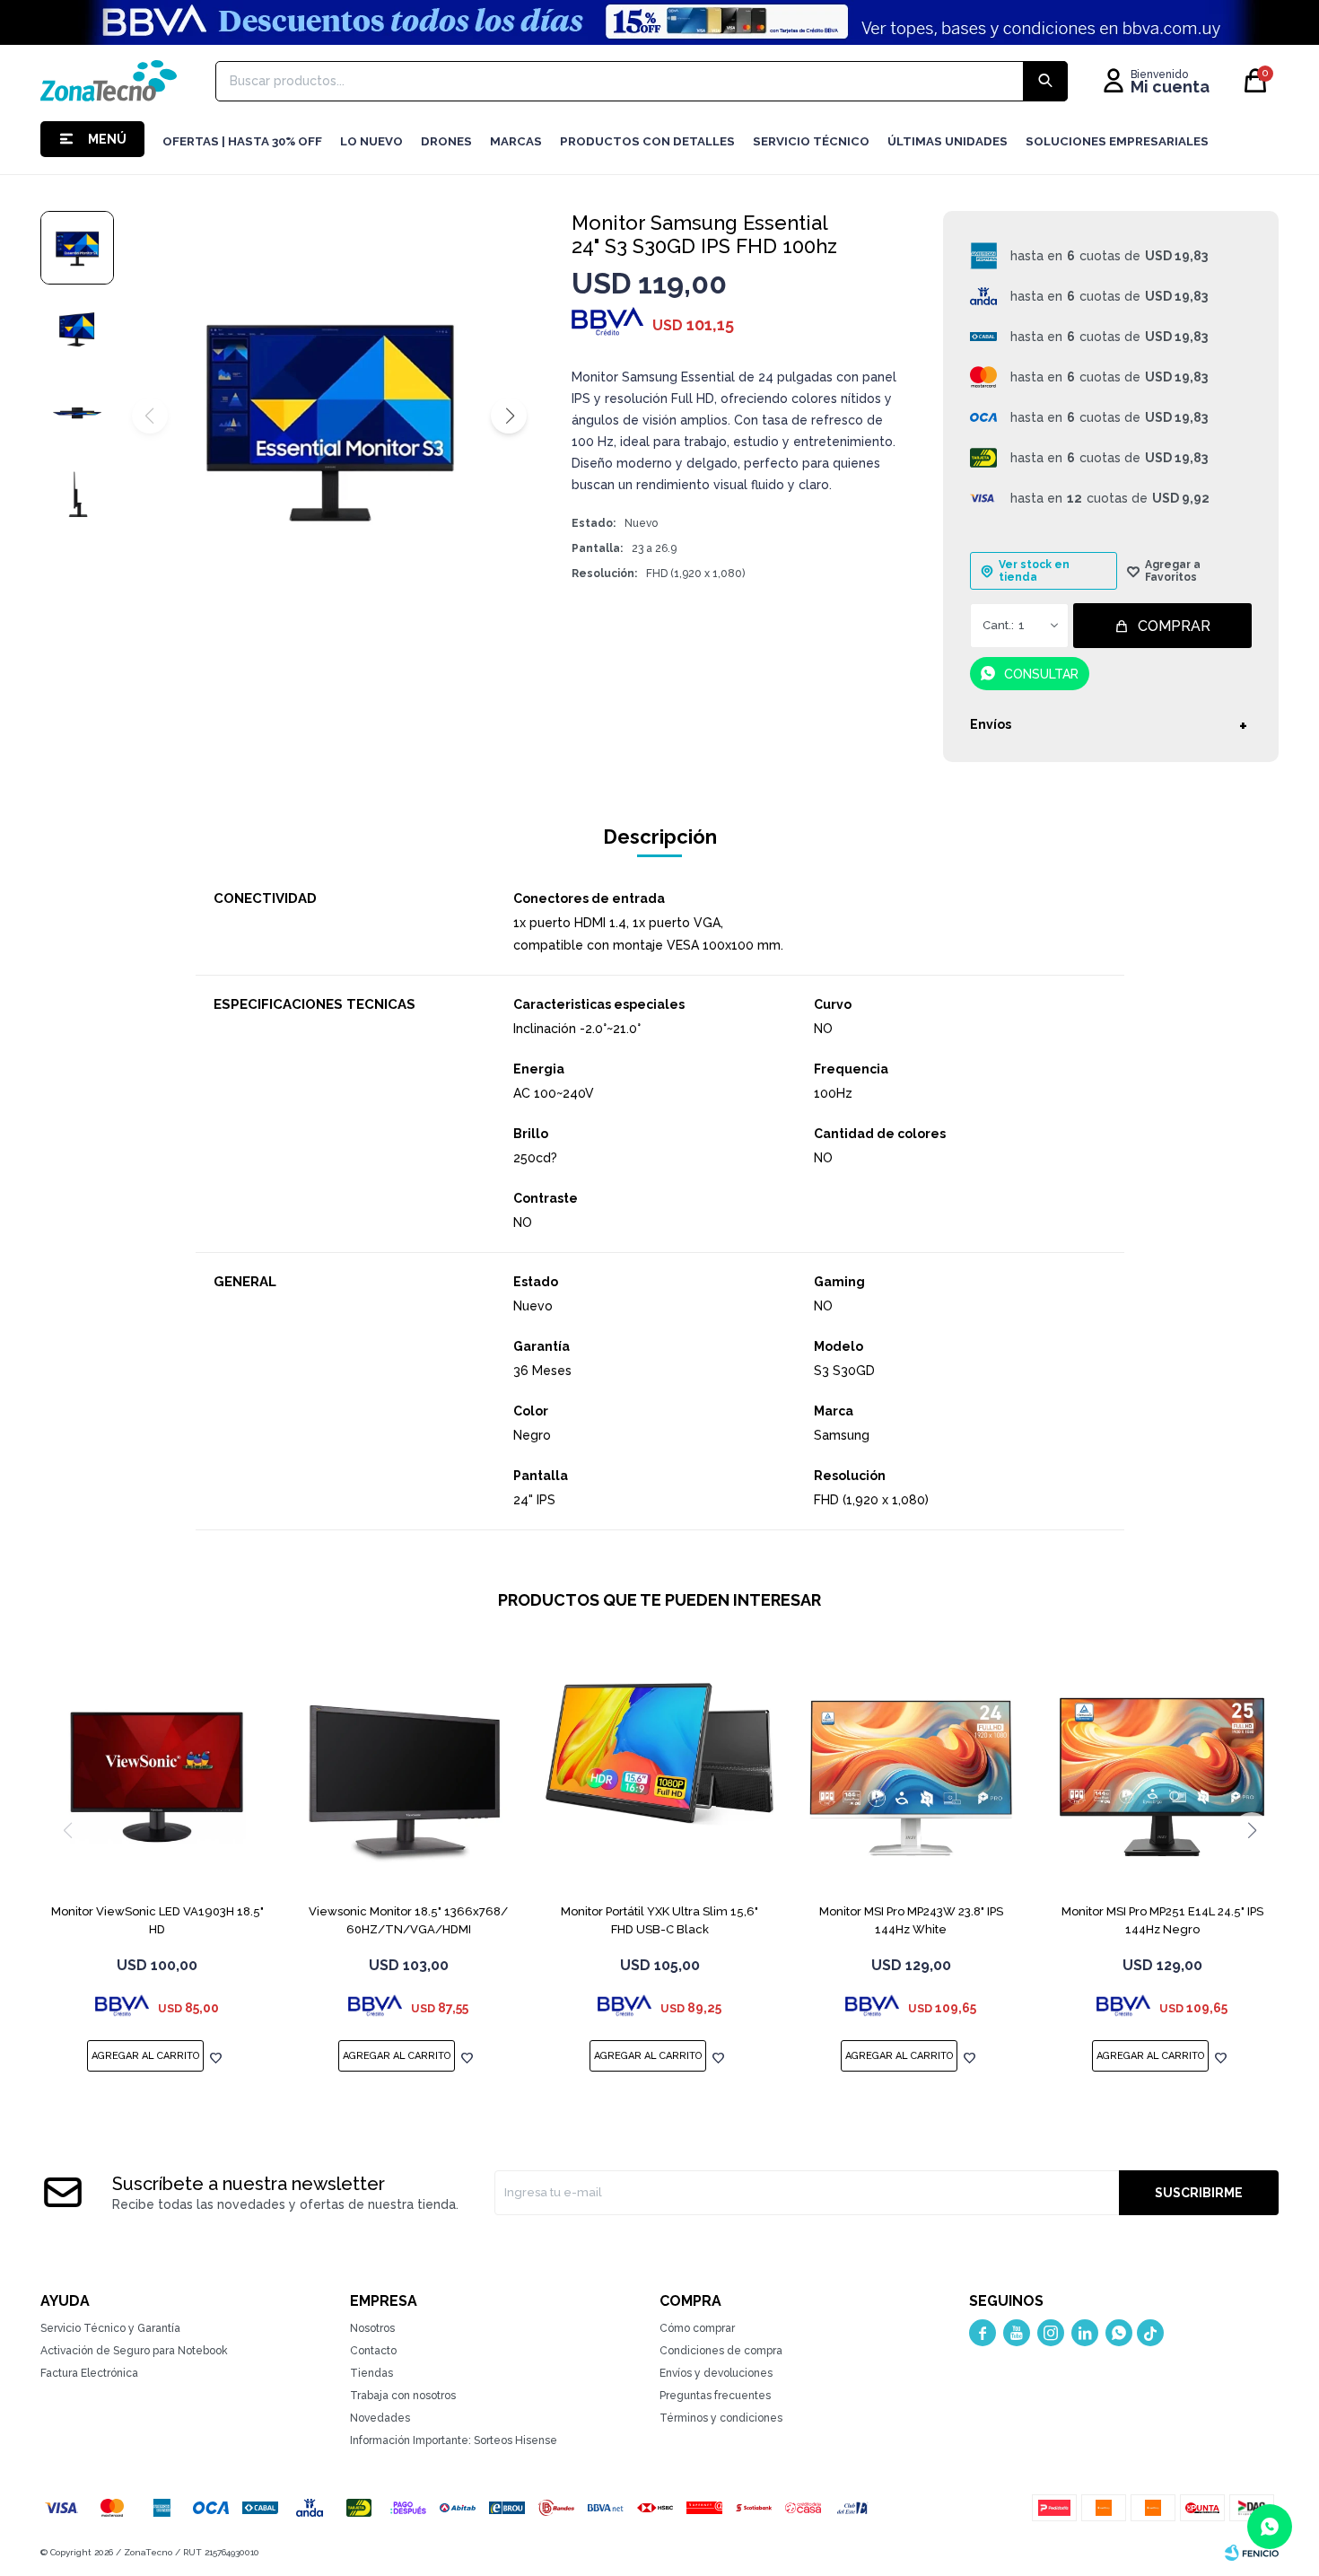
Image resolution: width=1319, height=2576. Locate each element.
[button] (509, 416)
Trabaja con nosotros (403, 2396)
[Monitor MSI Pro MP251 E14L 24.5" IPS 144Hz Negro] (1162, 1777)
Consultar (1041, 674)
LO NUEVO (371, 141)
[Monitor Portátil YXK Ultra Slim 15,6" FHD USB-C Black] (659, 1777)
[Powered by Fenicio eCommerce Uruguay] (1252, 2553)
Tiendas (371, 2373)
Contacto (373, 2351)
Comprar (1174, 626)
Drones (446, 141)
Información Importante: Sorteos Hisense (454, 2440)
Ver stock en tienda (1034, 571)
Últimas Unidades (948, 141)
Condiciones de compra (721, 2351)
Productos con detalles (647, 141)
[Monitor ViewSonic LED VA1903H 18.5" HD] (157, 1777)
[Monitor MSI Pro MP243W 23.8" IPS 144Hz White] (911, 1777)
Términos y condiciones (721, 2418)
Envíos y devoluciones (716, 2373)
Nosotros (372, 2328)
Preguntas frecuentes (715, 2396)
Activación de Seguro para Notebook (134, 2351)
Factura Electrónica (89, 2373)
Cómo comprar (697, 2328)
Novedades (380, 2418)
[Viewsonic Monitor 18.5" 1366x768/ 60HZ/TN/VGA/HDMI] (408, 1777)
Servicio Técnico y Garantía (110, 2328)
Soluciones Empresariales (1117, 141)
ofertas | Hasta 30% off (242, 141)
